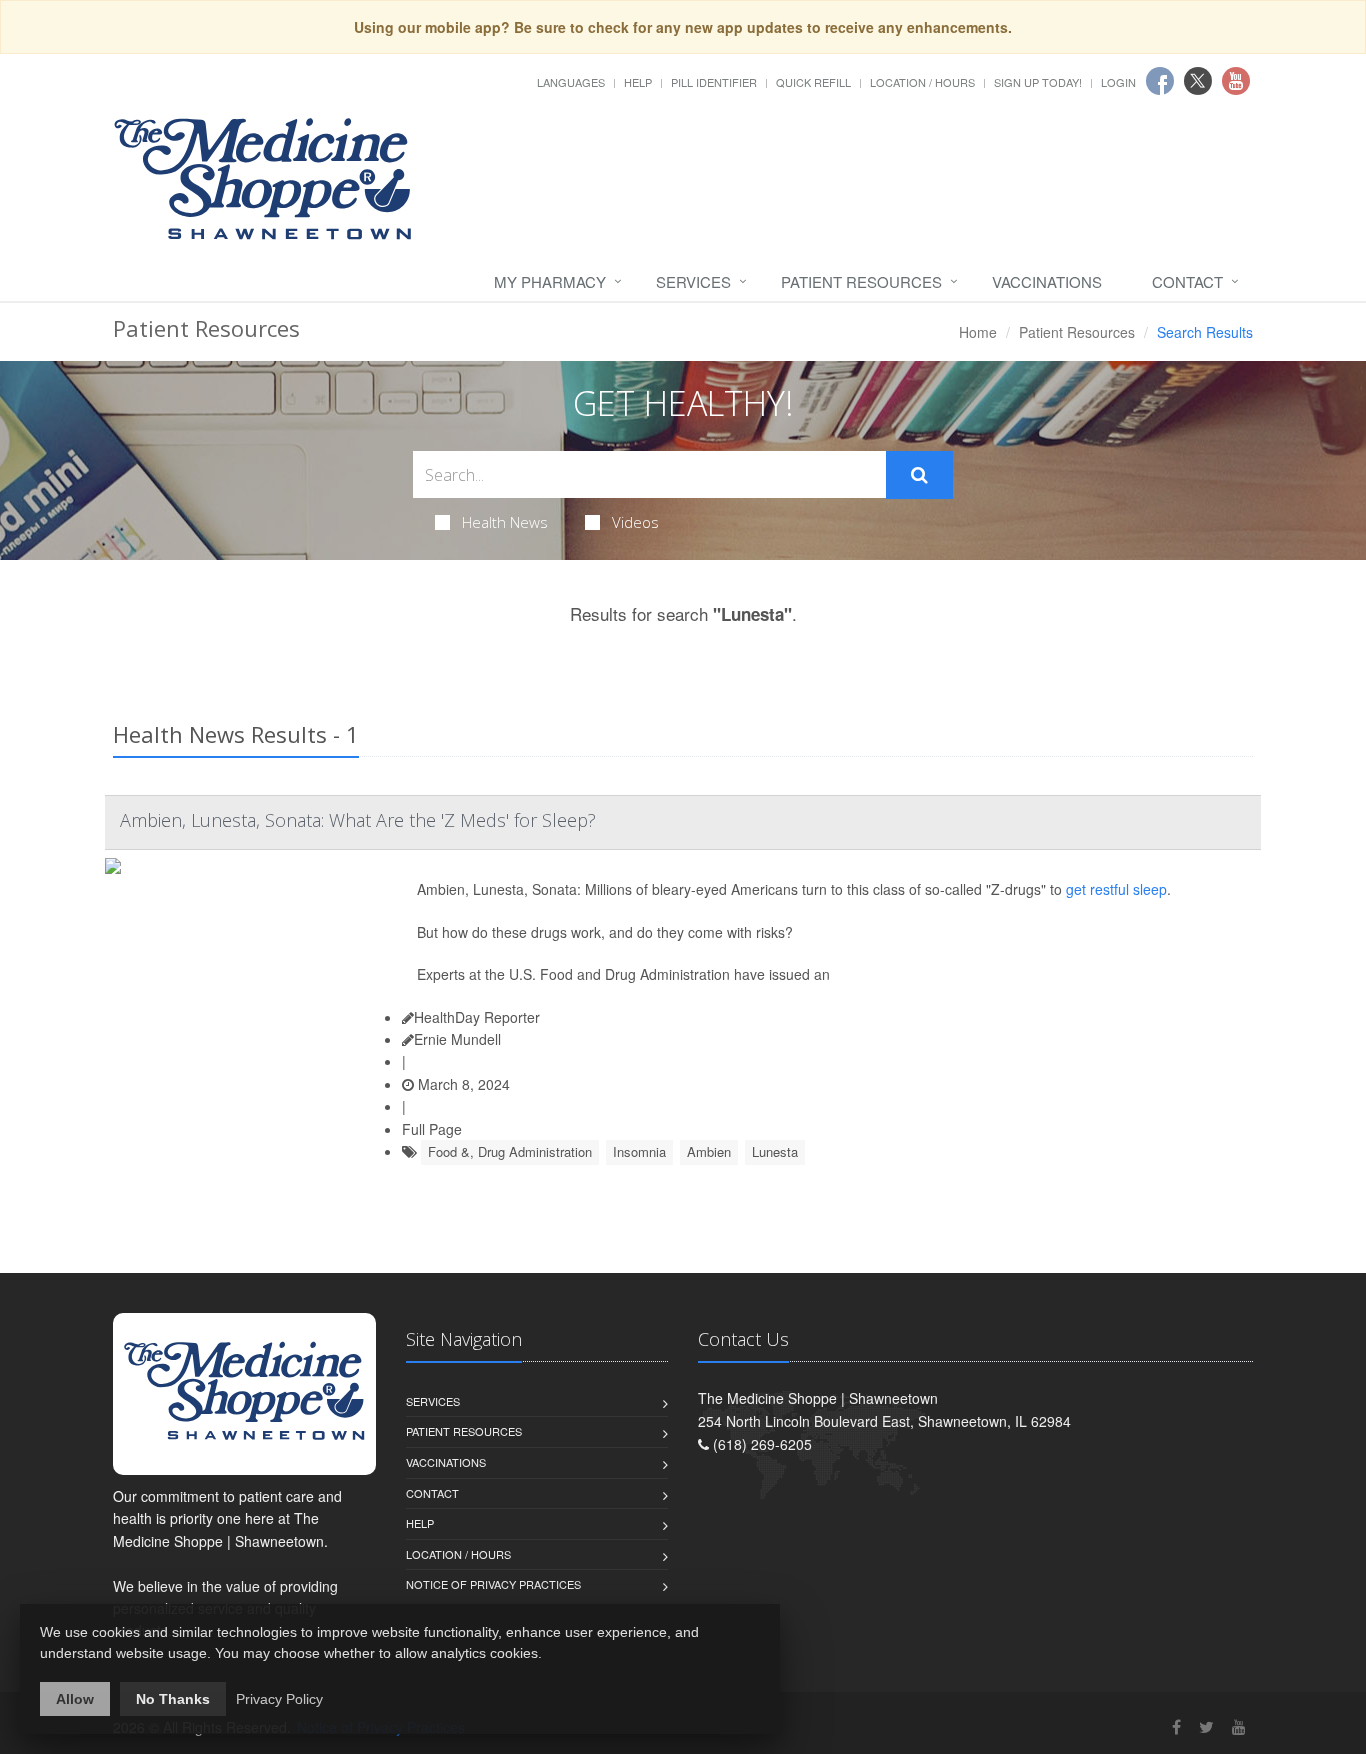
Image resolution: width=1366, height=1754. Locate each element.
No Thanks (173, 1699)
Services (693, 281)
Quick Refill (813, 82)
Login (1118, 82)
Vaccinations (1047, 281)
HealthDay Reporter (477, 1017)
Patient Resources (861, 281)
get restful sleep (1116, 889)
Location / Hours (922, 82)
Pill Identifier (714, 82)
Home (978, 332)
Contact (1187, 281)
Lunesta (775, 1151)
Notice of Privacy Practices (493, 1584)
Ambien (709, 1151)
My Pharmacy (550, 281)
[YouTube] (1239, 1726)
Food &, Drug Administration (510, 1151)
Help (638, 82)
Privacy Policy (279, 1699)
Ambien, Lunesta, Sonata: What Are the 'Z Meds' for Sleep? (358, 820)
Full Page (432, 1129)
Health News (505, 522)
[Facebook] (1176, 1726)
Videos (635, 522)
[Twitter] (1206, 1726)
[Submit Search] (919, 475)
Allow (75, 1699)
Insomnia (639, 1151)
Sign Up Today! (1038, 82)
